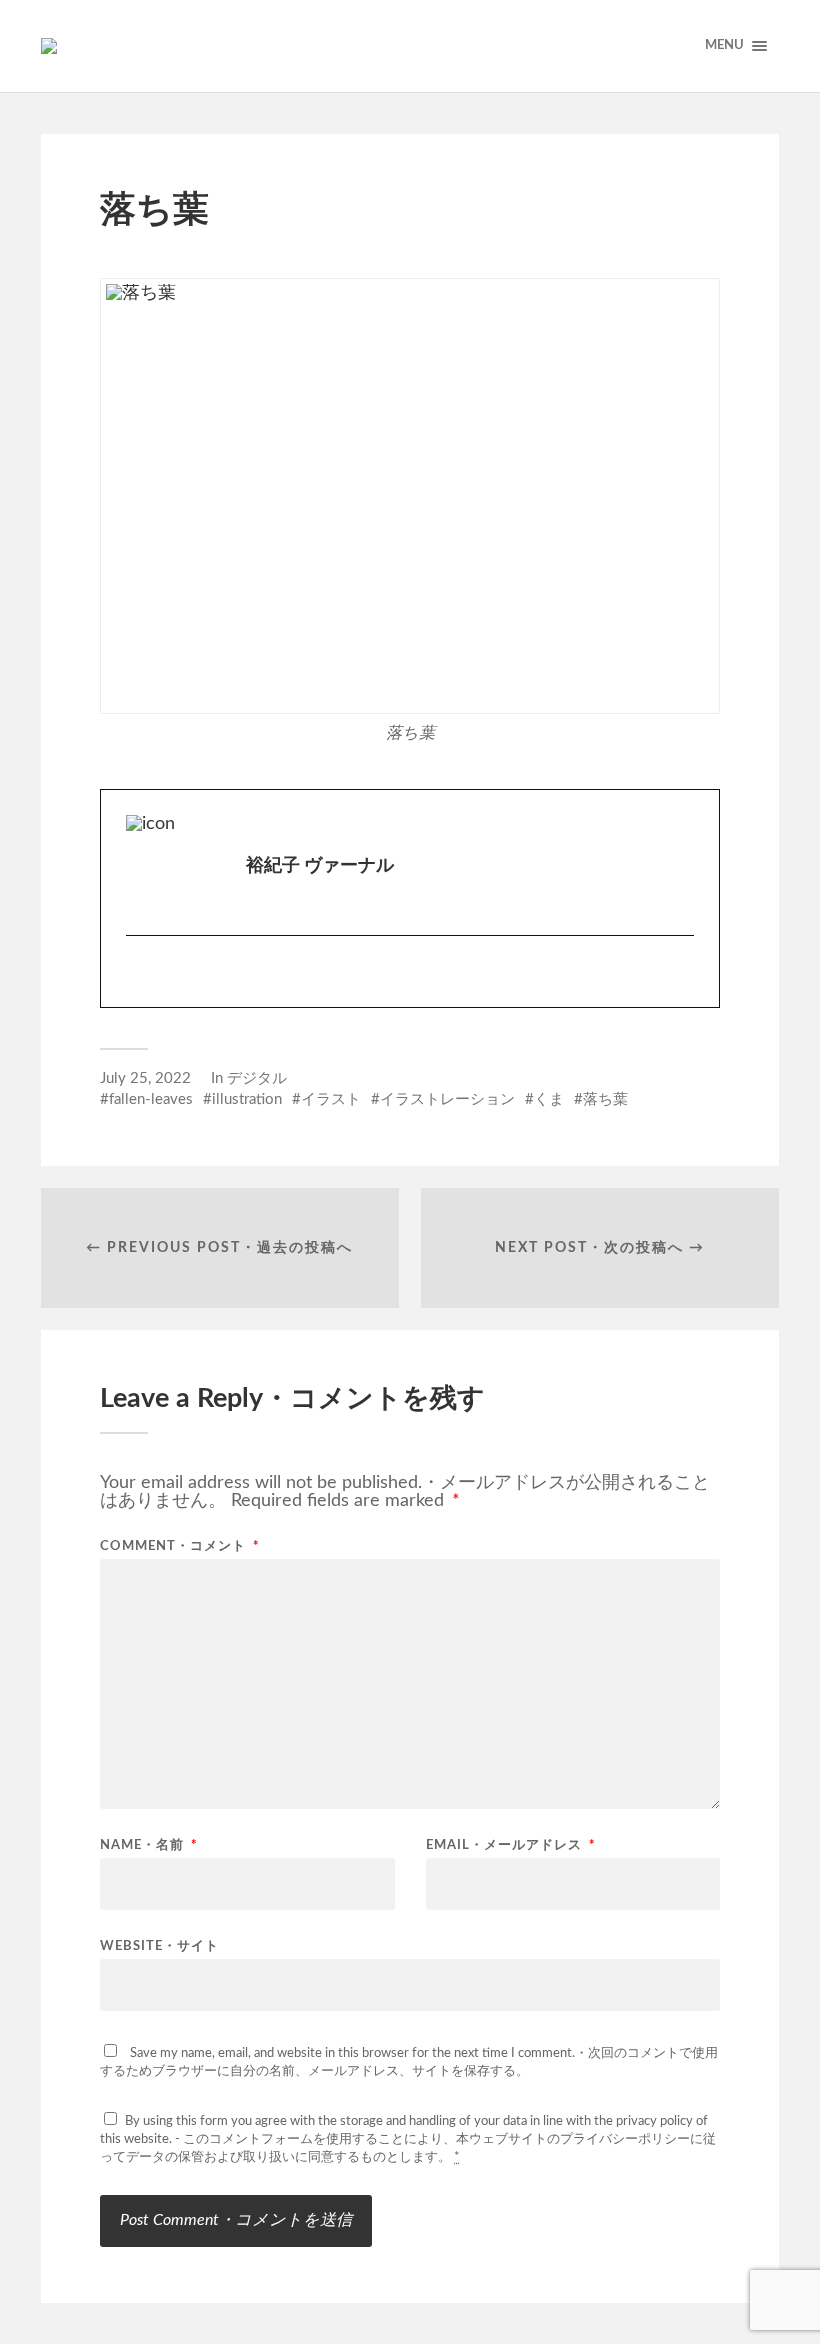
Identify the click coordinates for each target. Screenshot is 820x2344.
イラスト (331, 1099)
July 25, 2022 (145, 1078)
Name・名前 (149, 1845)
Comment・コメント (180, 1546)
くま (549, 1099)
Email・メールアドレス (511, 1845)
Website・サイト (159, 1946)
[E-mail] (140, 981)
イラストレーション (447, 1099)
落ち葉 (605, 1099)
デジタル (257, 1078)
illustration (247, 1099)
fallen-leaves (151, 1099)
